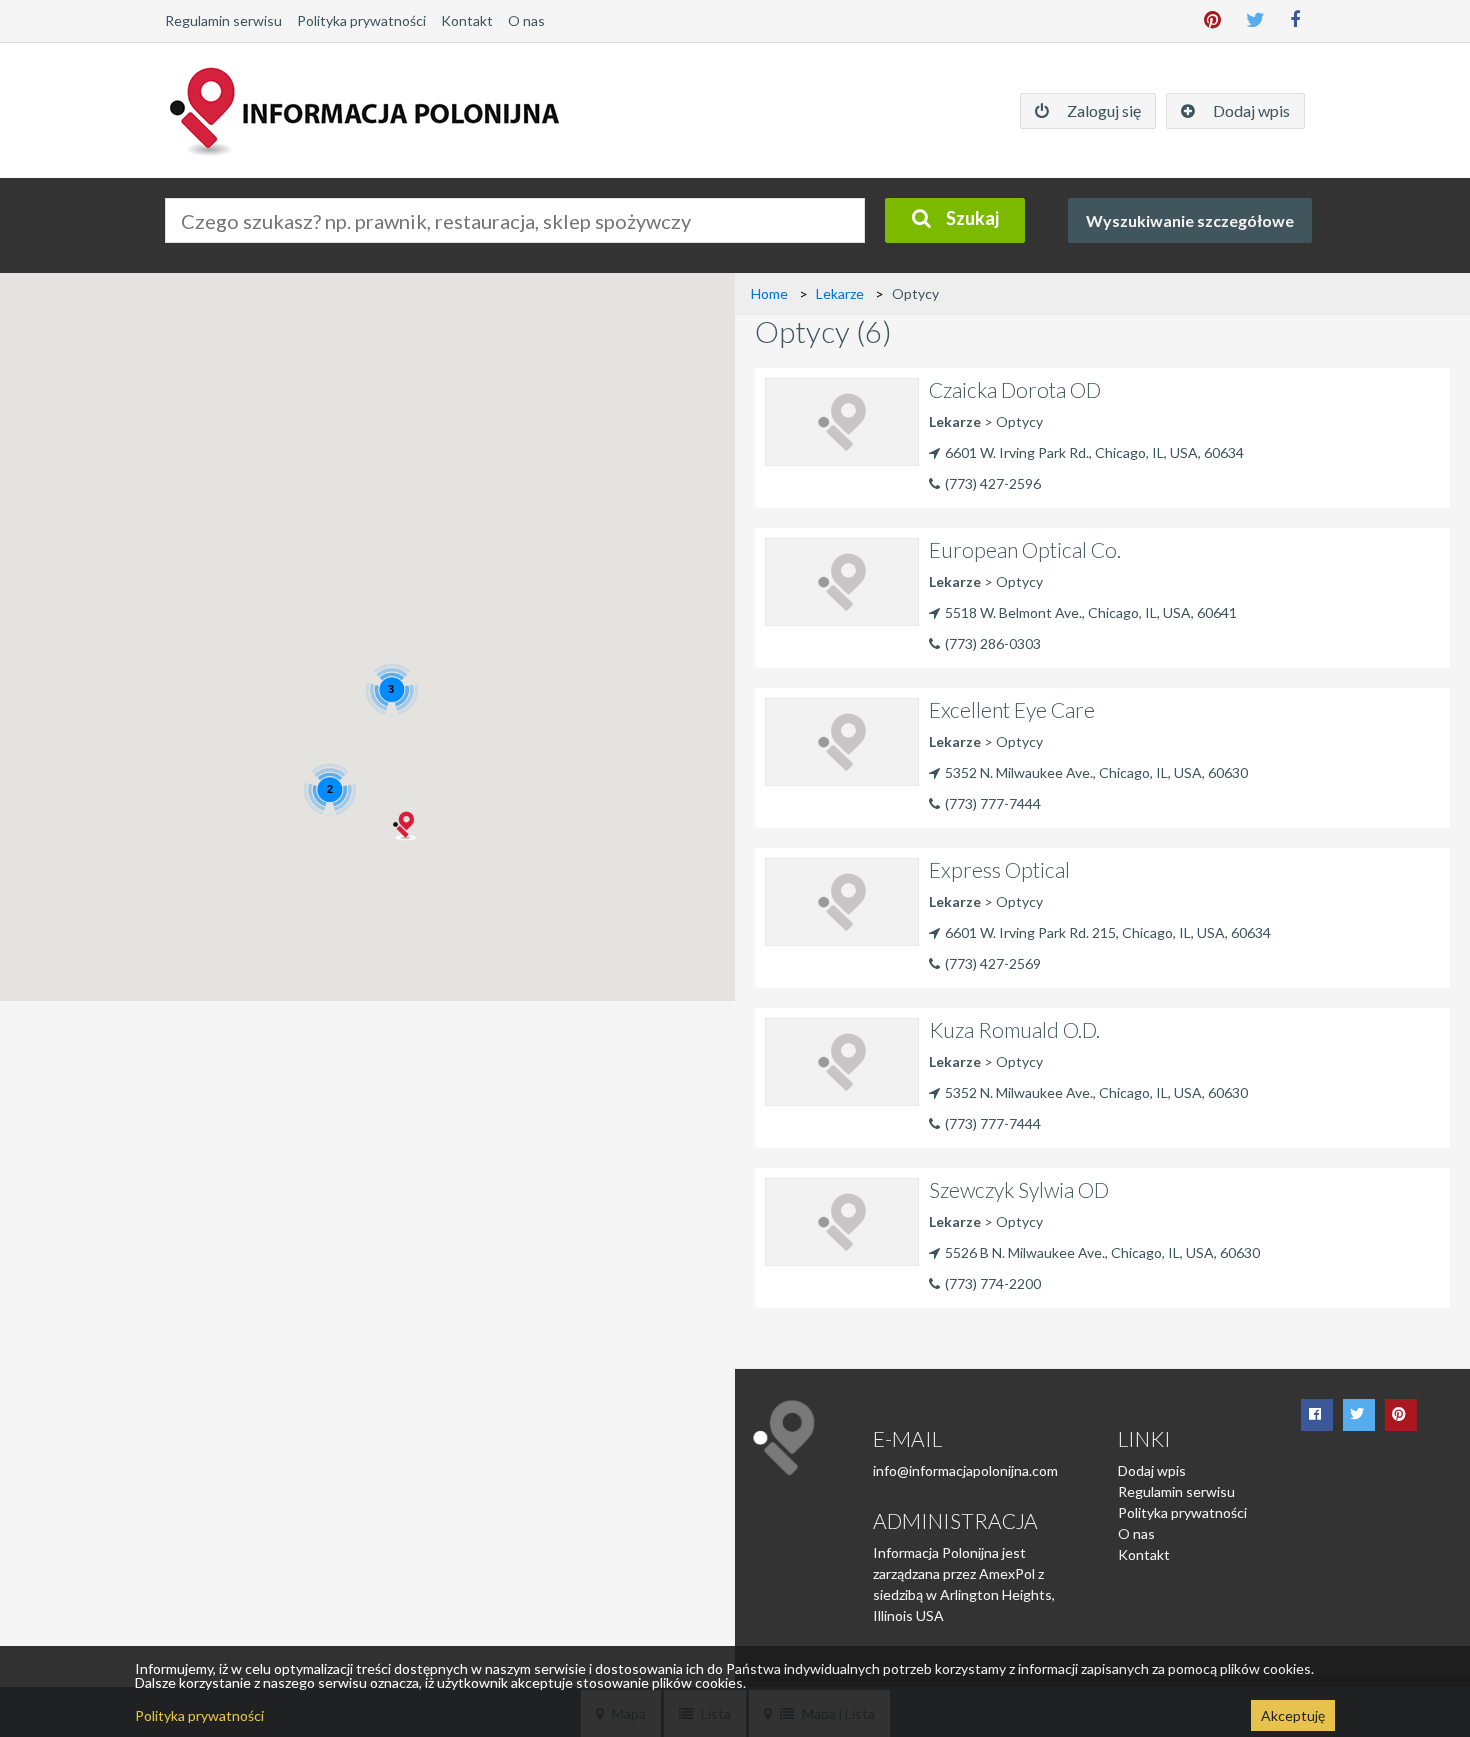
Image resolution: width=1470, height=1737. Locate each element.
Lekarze (840, 293)
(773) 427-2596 (993, 483)
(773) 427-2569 (993, 963)
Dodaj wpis (1152, 1470)
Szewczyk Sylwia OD (1019, 1189)
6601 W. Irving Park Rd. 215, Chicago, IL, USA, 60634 (1108, 932)
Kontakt (467, 20)
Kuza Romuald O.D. (1014, 1029)
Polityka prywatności (361, 20)
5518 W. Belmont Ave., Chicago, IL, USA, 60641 (1091, 612)
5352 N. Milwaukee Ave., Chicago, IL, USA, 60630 (1096, 772)
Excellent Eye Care (1012, 709)
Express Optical (999, 869)
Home (769, 293)
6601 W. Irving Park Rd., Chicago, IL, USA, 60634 (1094, 452)
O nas (526, 20)
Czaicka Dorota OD (1015, 389)
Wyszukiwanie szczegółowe (1190, 220)
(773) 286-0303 (993, 643)
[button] (406, 826)
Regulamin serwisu (223, 20)
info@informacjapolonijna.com (965, 1470)
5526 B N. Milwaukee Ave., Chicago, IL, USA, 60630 (1102, 1252)
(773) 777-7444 (993, 803)
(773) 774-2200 (993, 1283)
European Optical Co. (1025, 549)
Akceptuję (1293, 1715)
